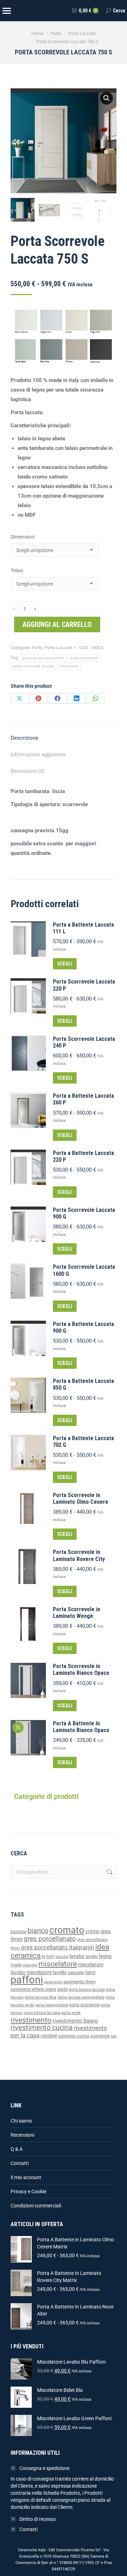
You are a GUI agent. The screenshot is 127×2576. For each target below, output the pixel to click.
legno (105, 1956)
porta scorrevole (84, 658)
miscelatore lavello (47, 1972)
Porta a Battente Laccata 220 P (83, 1156)
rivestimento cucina (42, 2028)
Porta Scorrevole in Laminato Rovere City (79, 1555)
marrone (30, 1965)
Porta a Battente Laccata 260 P (83, 1099)
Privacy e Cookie (28, 2191)
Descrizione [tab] (25, 738)
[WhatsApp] (96, 698)
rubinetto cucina (74, 2036)
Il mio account (26, 2177)
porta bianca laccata (87, 1990)
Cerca (109, 1872)
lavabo (77, 1956)
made (16, 1965)
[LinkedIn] (77, 698)
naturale (76, 1973)
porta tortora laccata (42, 2013)
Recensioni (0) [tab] (28, 771)
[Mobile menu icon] (6, 11)
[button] (107, 98)
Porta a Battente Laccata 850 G (83, 1384)
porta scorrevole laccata (34, 666)
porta (63, 1989)
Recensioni (22, 2135)
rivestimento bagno (75, 2021)
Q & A (17, 2149)
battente (19, 1932)
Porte (37, 648)
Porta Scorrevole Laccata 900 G (84, 1213)
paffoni (27, 1980)
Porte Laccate (58, 648)
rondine (49, 2036)
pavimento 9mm (80, 1982)
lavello (92, 1956)
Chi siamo (21, 2121)
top (114, 2036)
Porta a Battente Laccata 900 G (83, 1327)
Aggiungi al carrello (57, 624)
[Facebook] (58, 698)
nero (90, 1972)
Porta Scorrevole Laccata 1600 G (84, 1270)
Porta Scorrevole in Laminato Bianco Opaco (81, 1670)
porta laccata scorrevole (43, 658)
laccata (62, 1957)
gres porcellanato (50, 1939)
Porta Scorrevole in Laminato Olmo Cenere (81, 1498)
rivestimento (31, 2020)
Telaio (17, 570)
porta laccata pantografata (81, 1997)
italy (50, 1956)
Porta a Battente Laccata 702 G (83, 1442)
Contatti (20, 2163)
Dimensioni (23, 537)
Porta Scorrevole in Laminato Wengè (77, 1613)
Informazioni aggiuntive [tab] (38, 755)
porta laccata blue (41, 1997)
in (43, 1956)
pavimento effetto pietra (34, 1989)
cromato (67, 1930)
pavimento (53, 1982)
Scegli (65, 964)
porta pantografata (52, 2005)
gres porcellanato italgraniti (58, 1947)
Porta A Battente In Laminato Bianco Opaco (81, 1727)
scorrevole (69, 666)
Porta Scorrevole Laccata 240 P (84, 1042)
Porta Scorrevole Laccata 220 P (84, 985)
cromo (92, 1931)
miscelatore (58, 1964)
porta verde (71, 2013)
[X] (19, 698)
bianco (38, 1931)
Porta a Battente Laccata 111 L (83, 928)
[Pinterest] (38, 698)
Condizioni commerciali (36, 2206)
